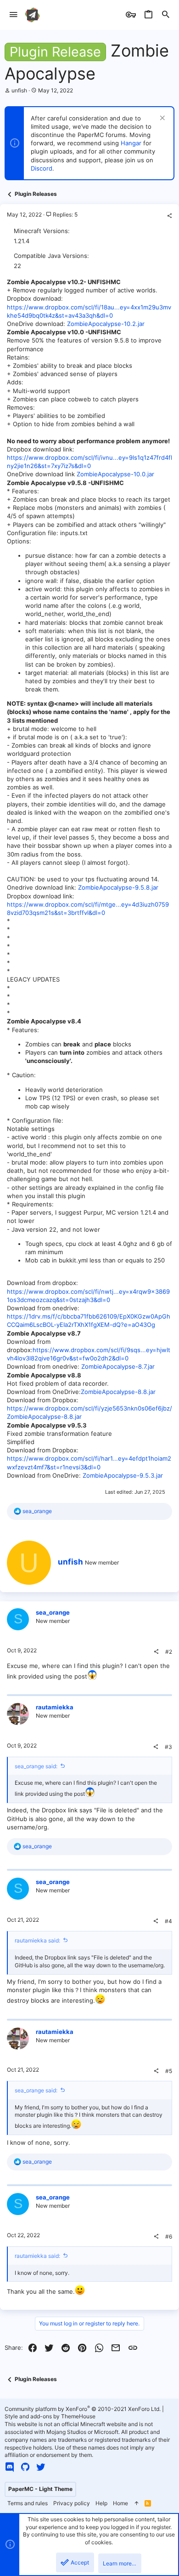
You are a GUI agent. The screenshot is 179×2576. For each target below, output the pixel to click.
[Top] (136, 2504)
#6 (169, 2236)
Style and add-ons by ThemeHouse (50, 2416)
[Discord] (10, 2467)
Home (120, 2503)
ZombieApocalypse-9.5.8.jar (118, 887)
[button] (14, 15)
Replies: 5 (64, 214)
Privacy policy (72, 2503)
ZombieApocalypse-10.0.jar (115, 474)
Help (101, 2503)
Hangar (131, 143)
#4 (168, 1921)
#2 (169, 1652)
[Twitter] (41, 2467)
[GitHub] (25, 2467)
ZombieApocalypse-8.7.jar (118, 1366)
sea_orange (53, 1612)
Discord (42, 168)
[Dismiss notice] (161, 119)
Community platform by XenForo (83, 2409)
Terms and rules (28, 2503)
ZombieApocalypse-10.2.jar (106, 324)
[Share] (169, 216)
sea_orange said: (36, 1766)
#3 (168, 1747)
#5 (169, 2071)
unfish (19, 90)
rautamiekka (55, 1707)
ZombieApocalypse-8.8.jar (118, 1392)
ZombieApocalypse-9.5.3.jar (123, 1475)
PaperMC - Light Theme (40, 2489)
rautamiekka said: (37, 1940)
